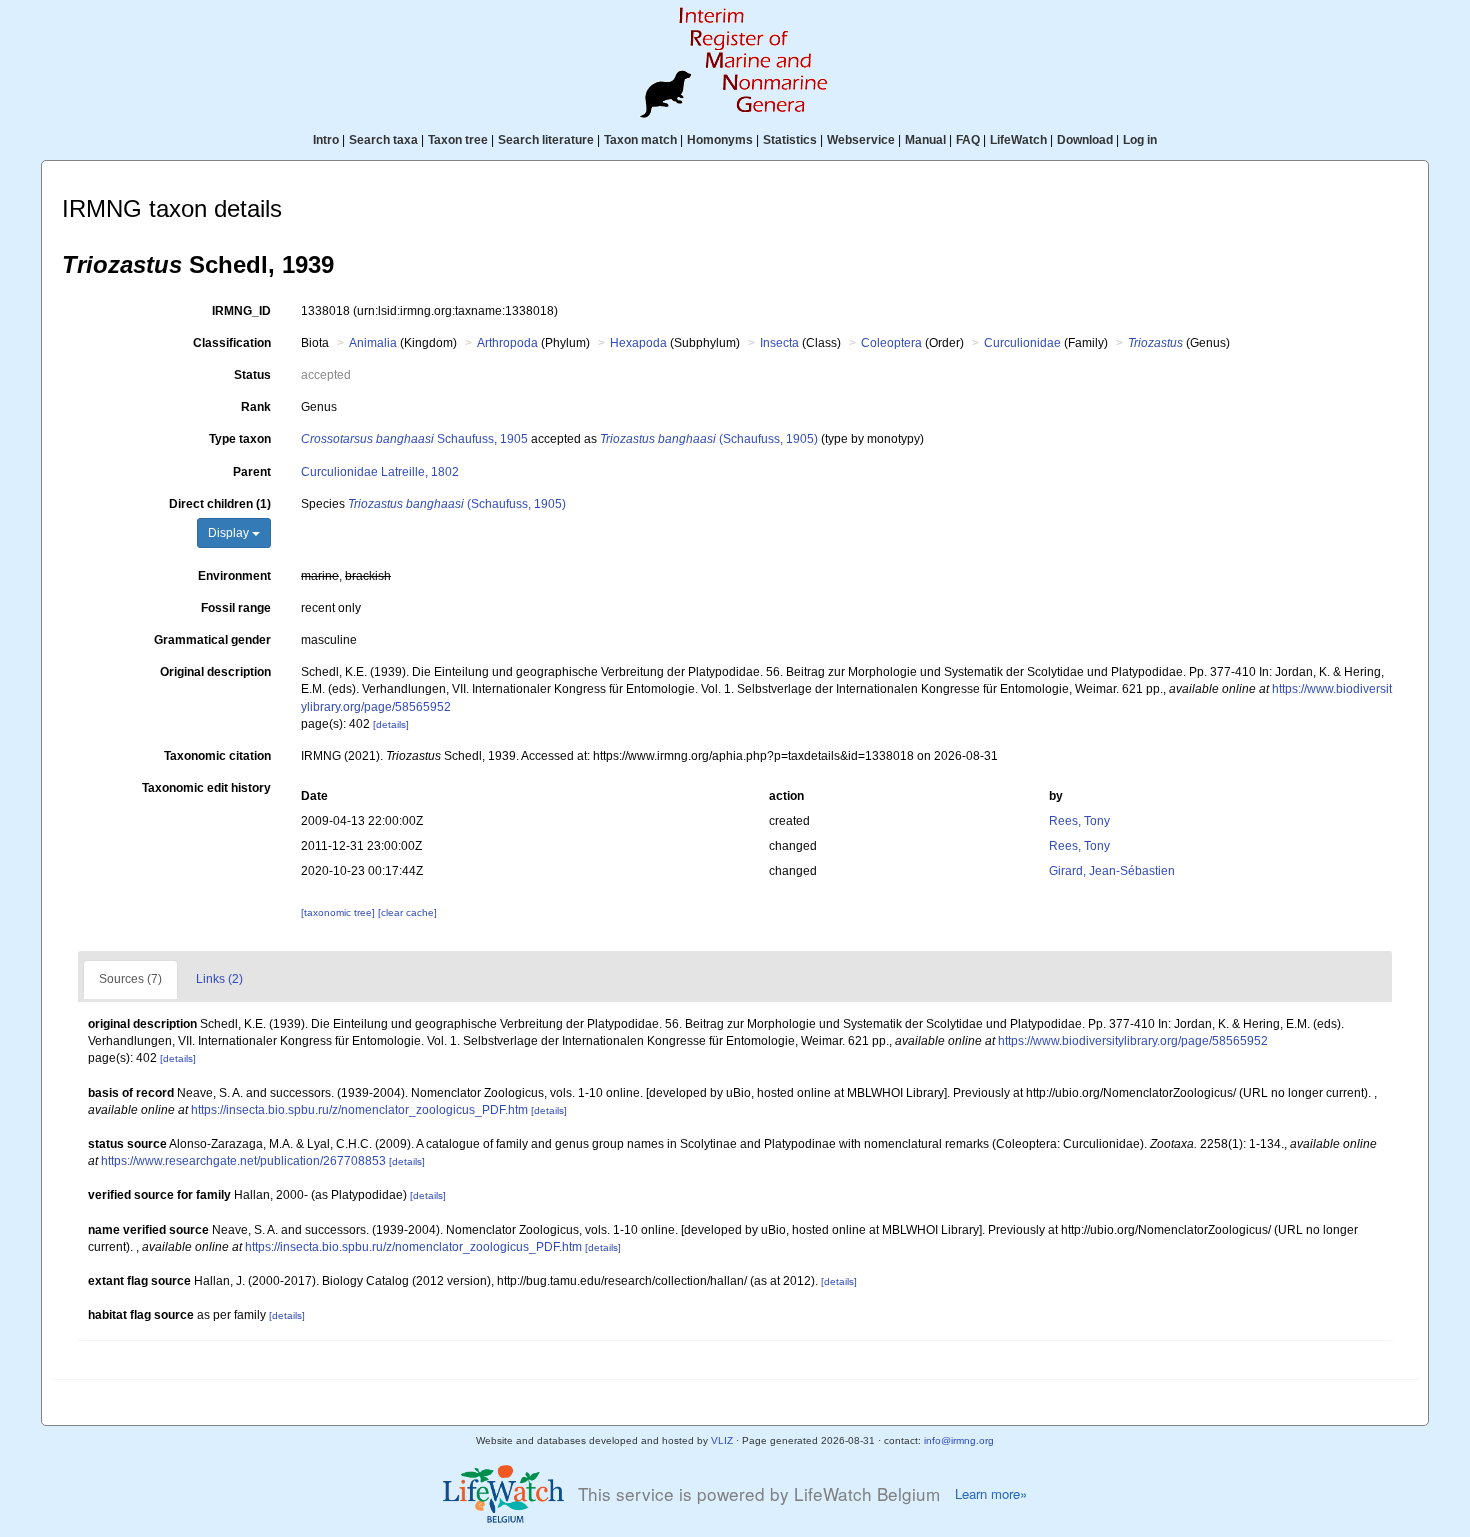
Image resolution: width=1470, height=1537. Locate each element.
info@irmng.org (959, 1440)
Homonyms (720, 140)
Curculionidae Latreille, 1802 (380, 472)
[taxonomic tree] (339, 912)
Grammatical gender (212, 640)
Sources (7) (130, 979)
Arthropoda (507, 343)
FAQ (968, 140)
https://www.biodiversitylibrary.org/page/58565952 (1133, 1041)
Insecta (779, 343)
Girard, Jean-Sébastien (1112, 871)
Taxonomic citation (217, 756)
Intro (326, 140)
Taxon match (640, 140)
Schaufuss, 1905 (414, 439)
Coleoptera (891, 343)
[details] (391, 724)
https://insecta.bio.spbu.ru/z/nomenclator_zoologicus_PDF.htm (359, 1110)
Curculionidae (1022, 343)
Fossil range (236, 608)
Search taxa (383, 140)
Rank (256, 407)
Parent (252, 472)
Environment (234, 576)
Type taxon (240, 439)
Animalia (373, 343)
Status (252, 375)
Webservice (861, 140)
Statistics (790, 140)
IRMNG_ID (241, 311)
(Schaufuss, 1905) (709, 439)
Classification (232, 343)
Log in (1140, 140)
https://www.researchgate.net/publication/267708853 (243, 1161)
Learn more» (991, 1494)
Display (230, 533)
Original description (215, 672)
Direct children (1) (220, 504)
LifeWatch (1018, 140)
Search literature (546, 140)
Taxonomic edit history (206, 788)
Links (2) (219, 979)
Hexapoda (638, 343)
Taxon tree (458, 140)
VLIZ (722, 1440)
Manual (925, 140)
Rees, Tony (1079, 821)
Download (1085, 140)
